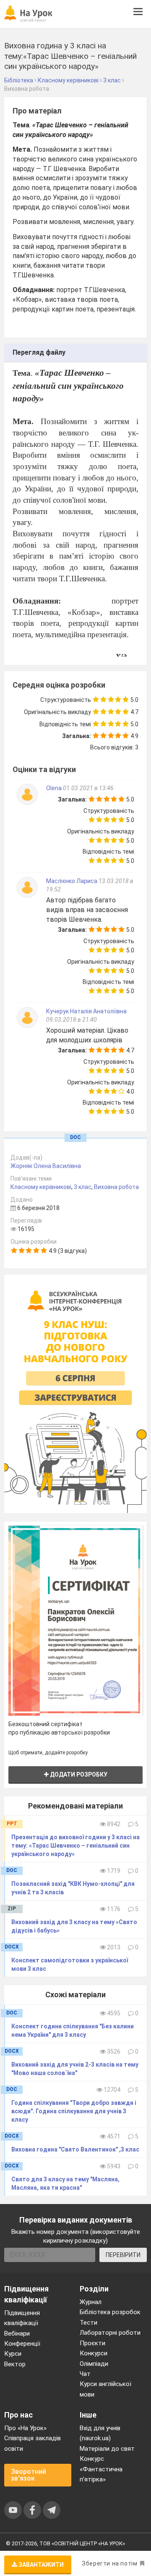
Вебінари (17, 2333)
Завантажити (40, 2565)
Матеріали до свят (107, 2449)
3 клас (83, 1187)
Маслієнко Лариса (72, 881)
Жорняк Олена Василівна (46, 1166)
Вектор (15, 2364)
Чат (85, 2374)
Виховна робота (116, 1187)
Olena (55, 788)
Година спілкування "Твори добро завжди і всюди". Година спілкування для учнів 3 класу (74, 2111)
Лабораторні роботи (110, 2333)
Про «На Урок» (25, 2428)
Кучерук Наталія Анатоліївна (86, 1011)
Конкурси (94, 2353)
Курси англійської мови (105, 2389)
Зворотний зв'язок (29, 2475)
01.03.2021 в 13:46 (88, 788)
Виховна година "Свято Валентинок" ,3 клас (75, 2149)
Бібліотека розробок (110, 2312)
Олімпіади (94, 2364)
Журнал (91, 2302)
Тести (89, 2323)
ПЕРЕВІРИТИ (123, 2255)
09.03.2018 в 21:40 (72, 1020)
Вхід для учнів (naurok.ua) (100, 2433)
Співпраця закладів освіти (33, 2443)
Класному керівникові (41, 1187)
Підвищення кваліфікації (22, 2318)
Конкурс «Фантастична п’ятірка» (101, 2469)
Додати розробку (78, 1774)
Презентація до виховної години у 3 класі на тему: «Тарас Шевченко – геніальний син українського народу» (75, 1846)
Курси (13, 2354)
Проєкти (92, 2343)
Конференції (22, 2344)
